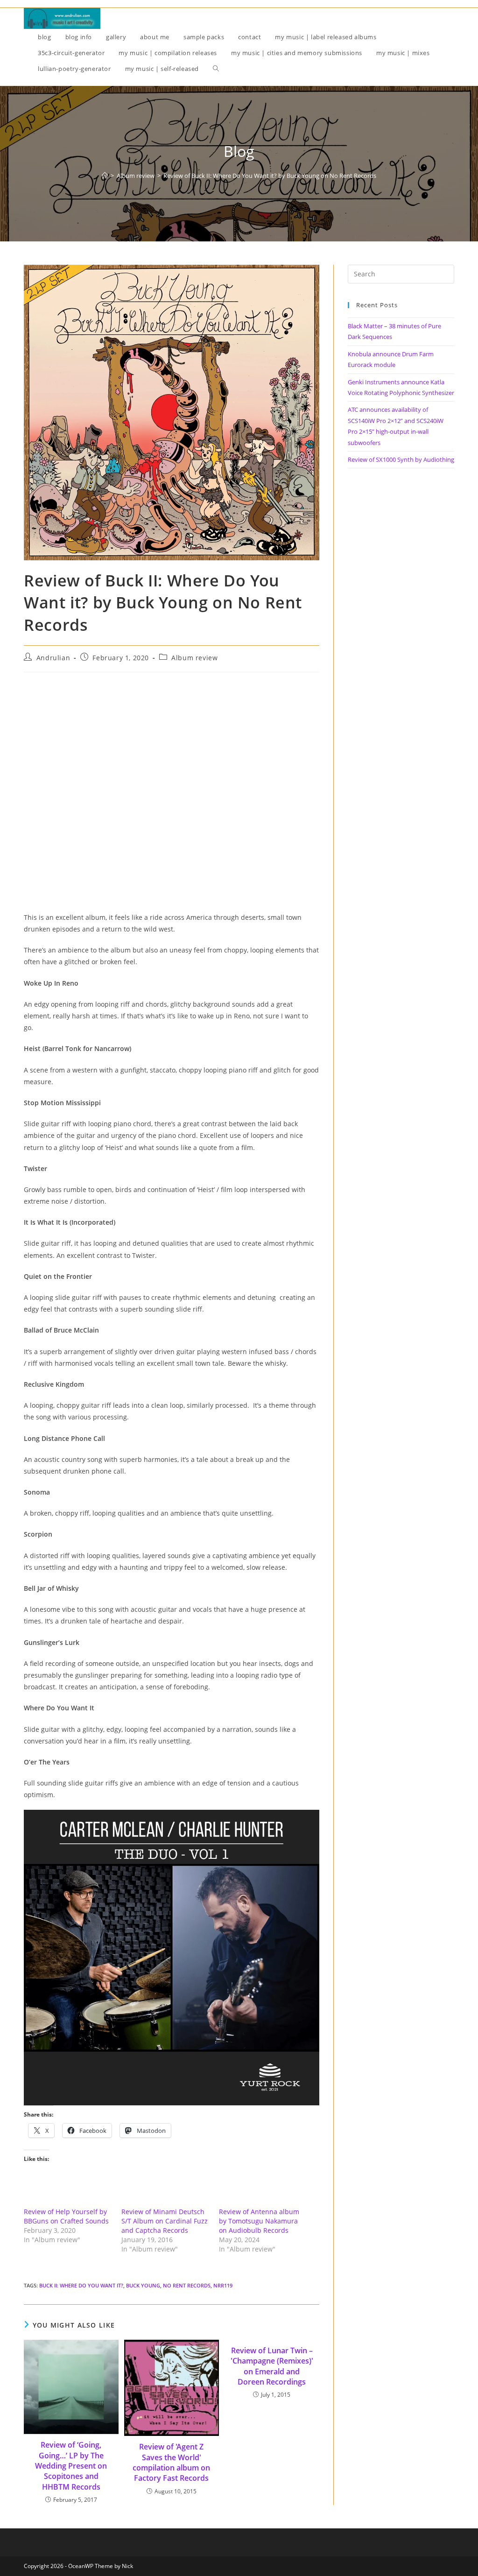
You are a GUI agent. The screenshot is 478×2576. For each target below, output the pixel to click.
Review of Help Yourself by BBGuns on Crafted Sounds (66, 2216)
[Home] (105, 176)
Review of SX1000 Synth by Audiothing (401, 459)
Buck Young (143, 2285)
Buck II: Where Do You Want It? (81, 2285)
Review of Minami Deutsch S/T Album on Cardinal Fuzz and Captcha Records (165, 2221)
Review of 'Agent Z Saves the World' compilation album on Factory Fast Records (171, 2462)
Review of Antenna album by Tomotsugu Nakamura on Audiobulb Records (259, 2221)
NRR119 (223, 2285)
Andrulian (53, 658)
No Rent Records (187, 2285)
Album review (194, 658)
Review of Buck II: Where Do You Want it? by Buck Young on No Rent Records (270, 176)
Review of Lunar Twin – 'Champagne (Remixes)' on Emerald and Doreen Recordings (272, 2366)
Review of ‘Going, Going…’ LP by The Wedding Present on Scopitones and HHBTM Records (71, 2466)
